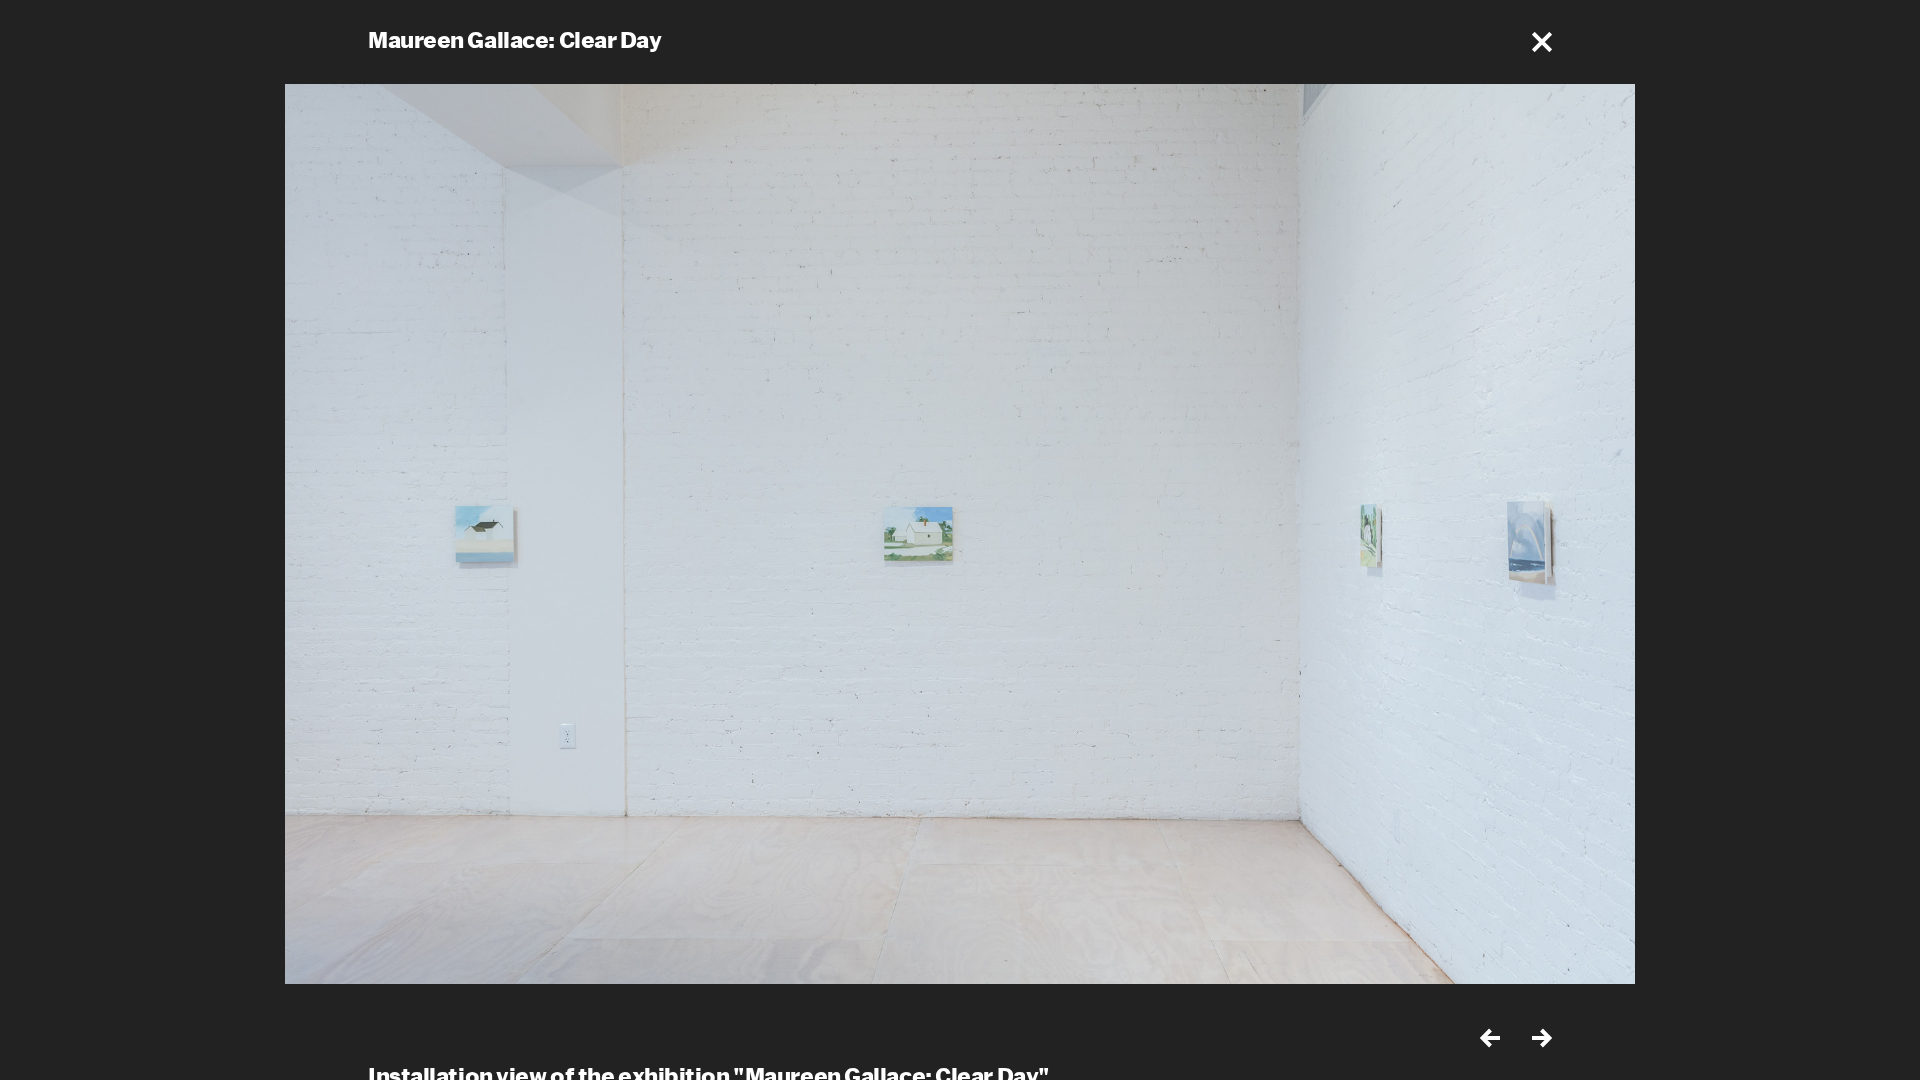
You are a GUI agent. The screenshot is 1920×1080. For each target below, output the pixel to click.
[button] (1542, 42)
